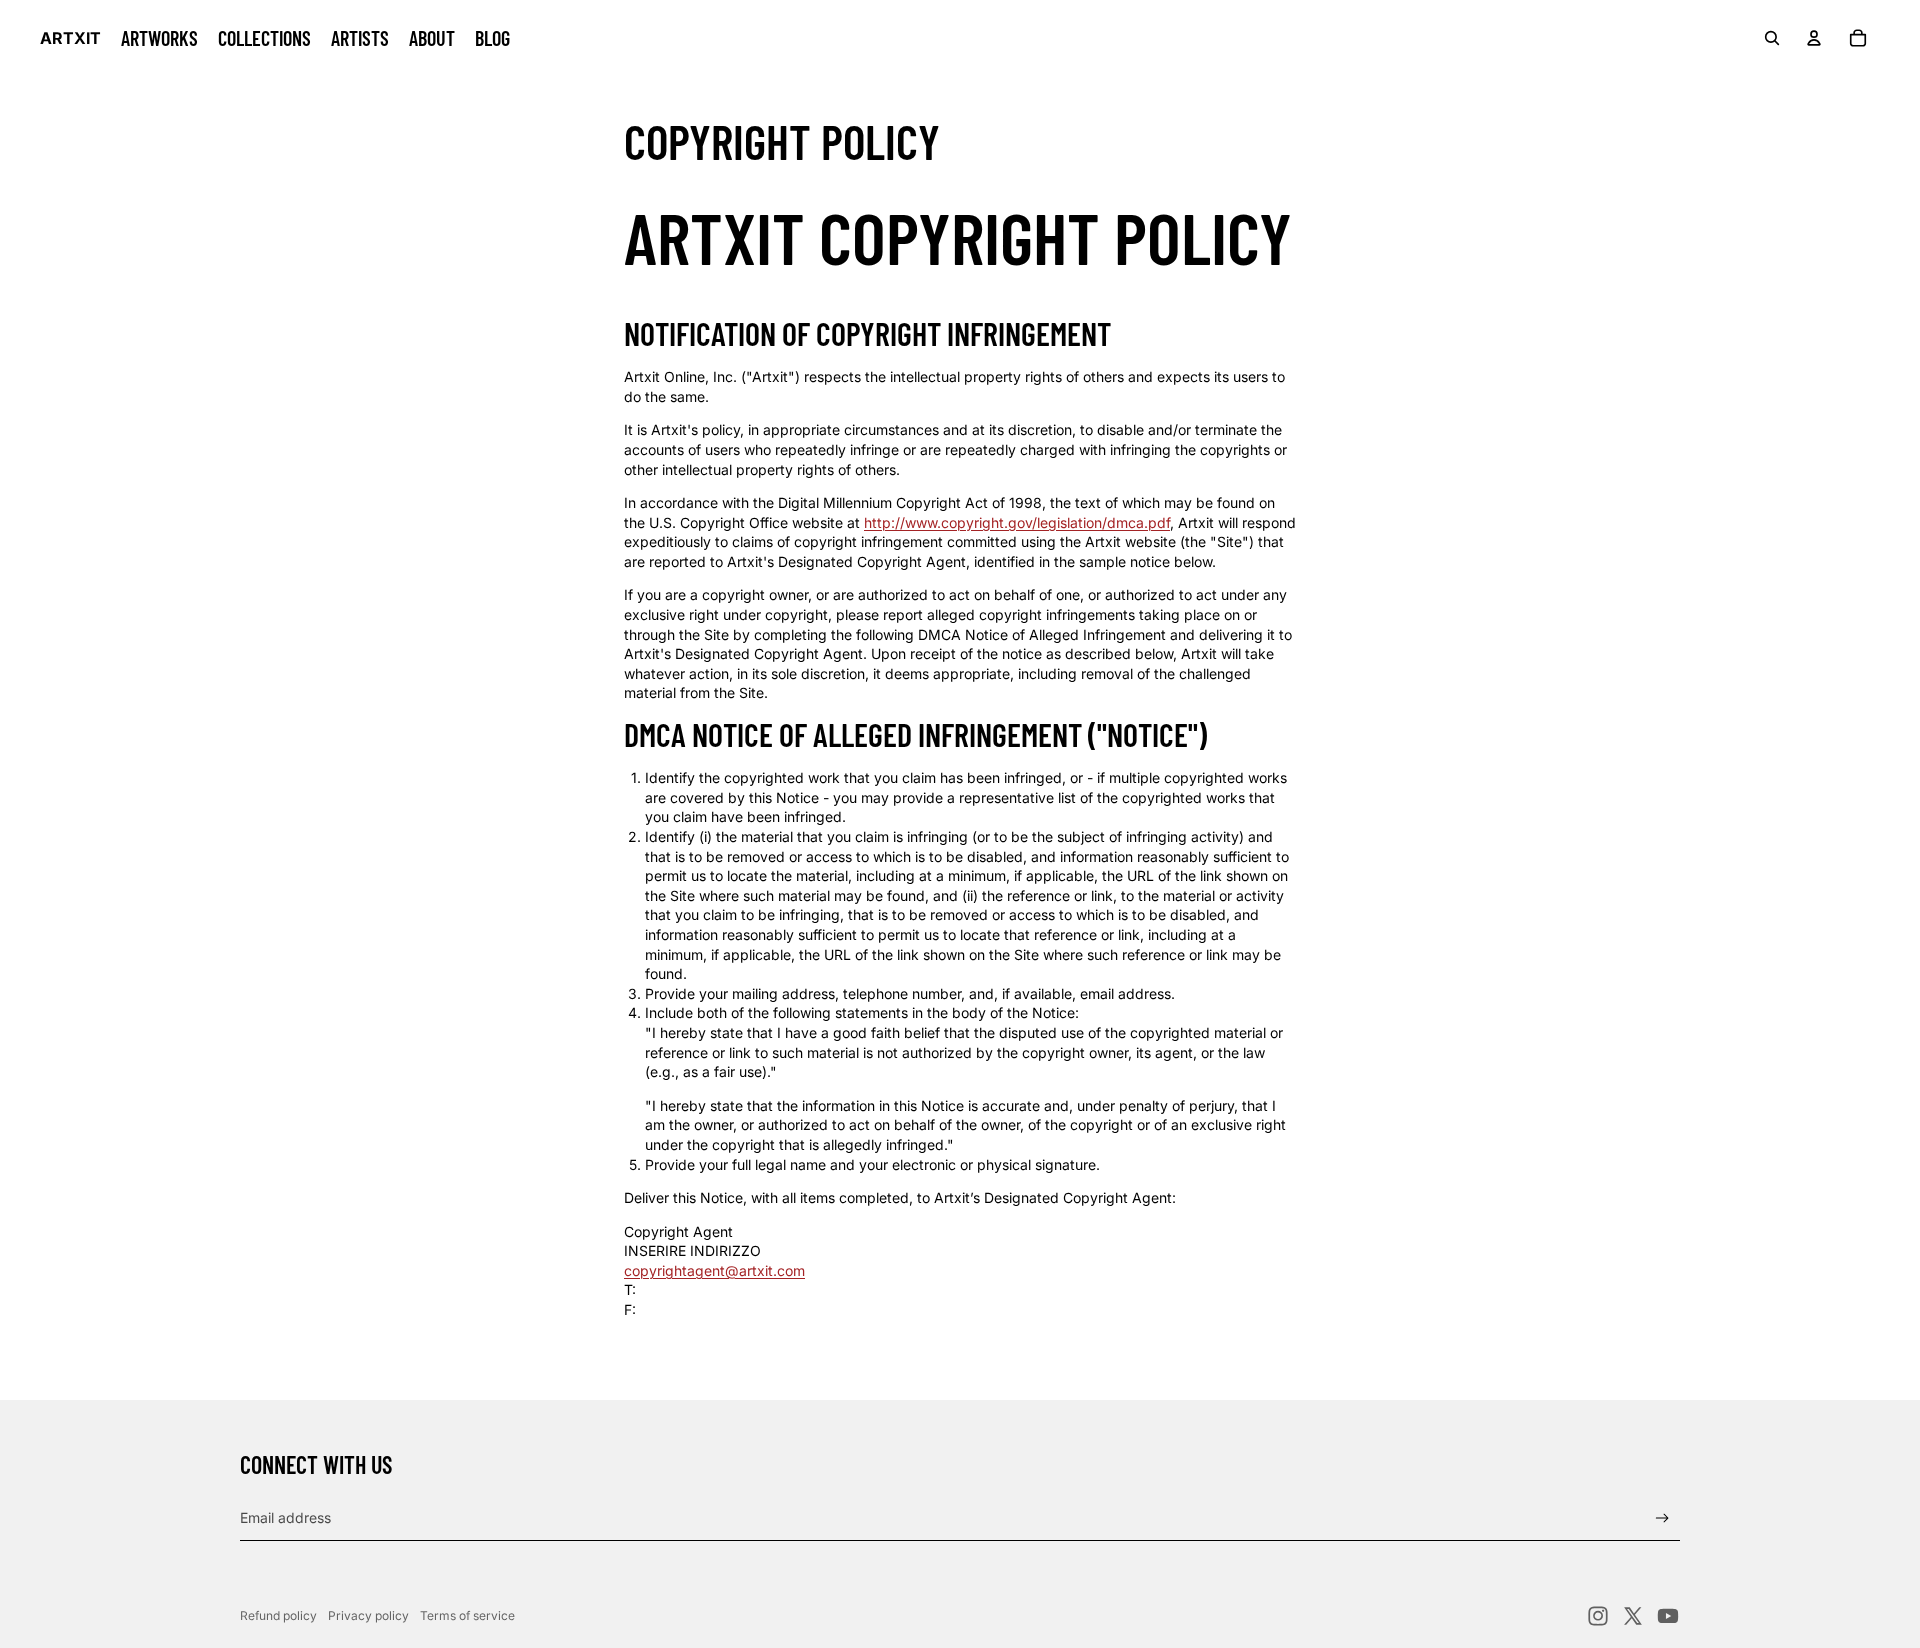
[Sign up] (1662, 1518)
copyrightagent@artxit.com (714, 1270)
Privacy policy (368, 1615)
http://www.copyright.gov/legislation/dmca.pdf (1017, 522)
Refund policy (278, 1615)
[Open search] (1772, 38)
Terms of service (467, 1615)
